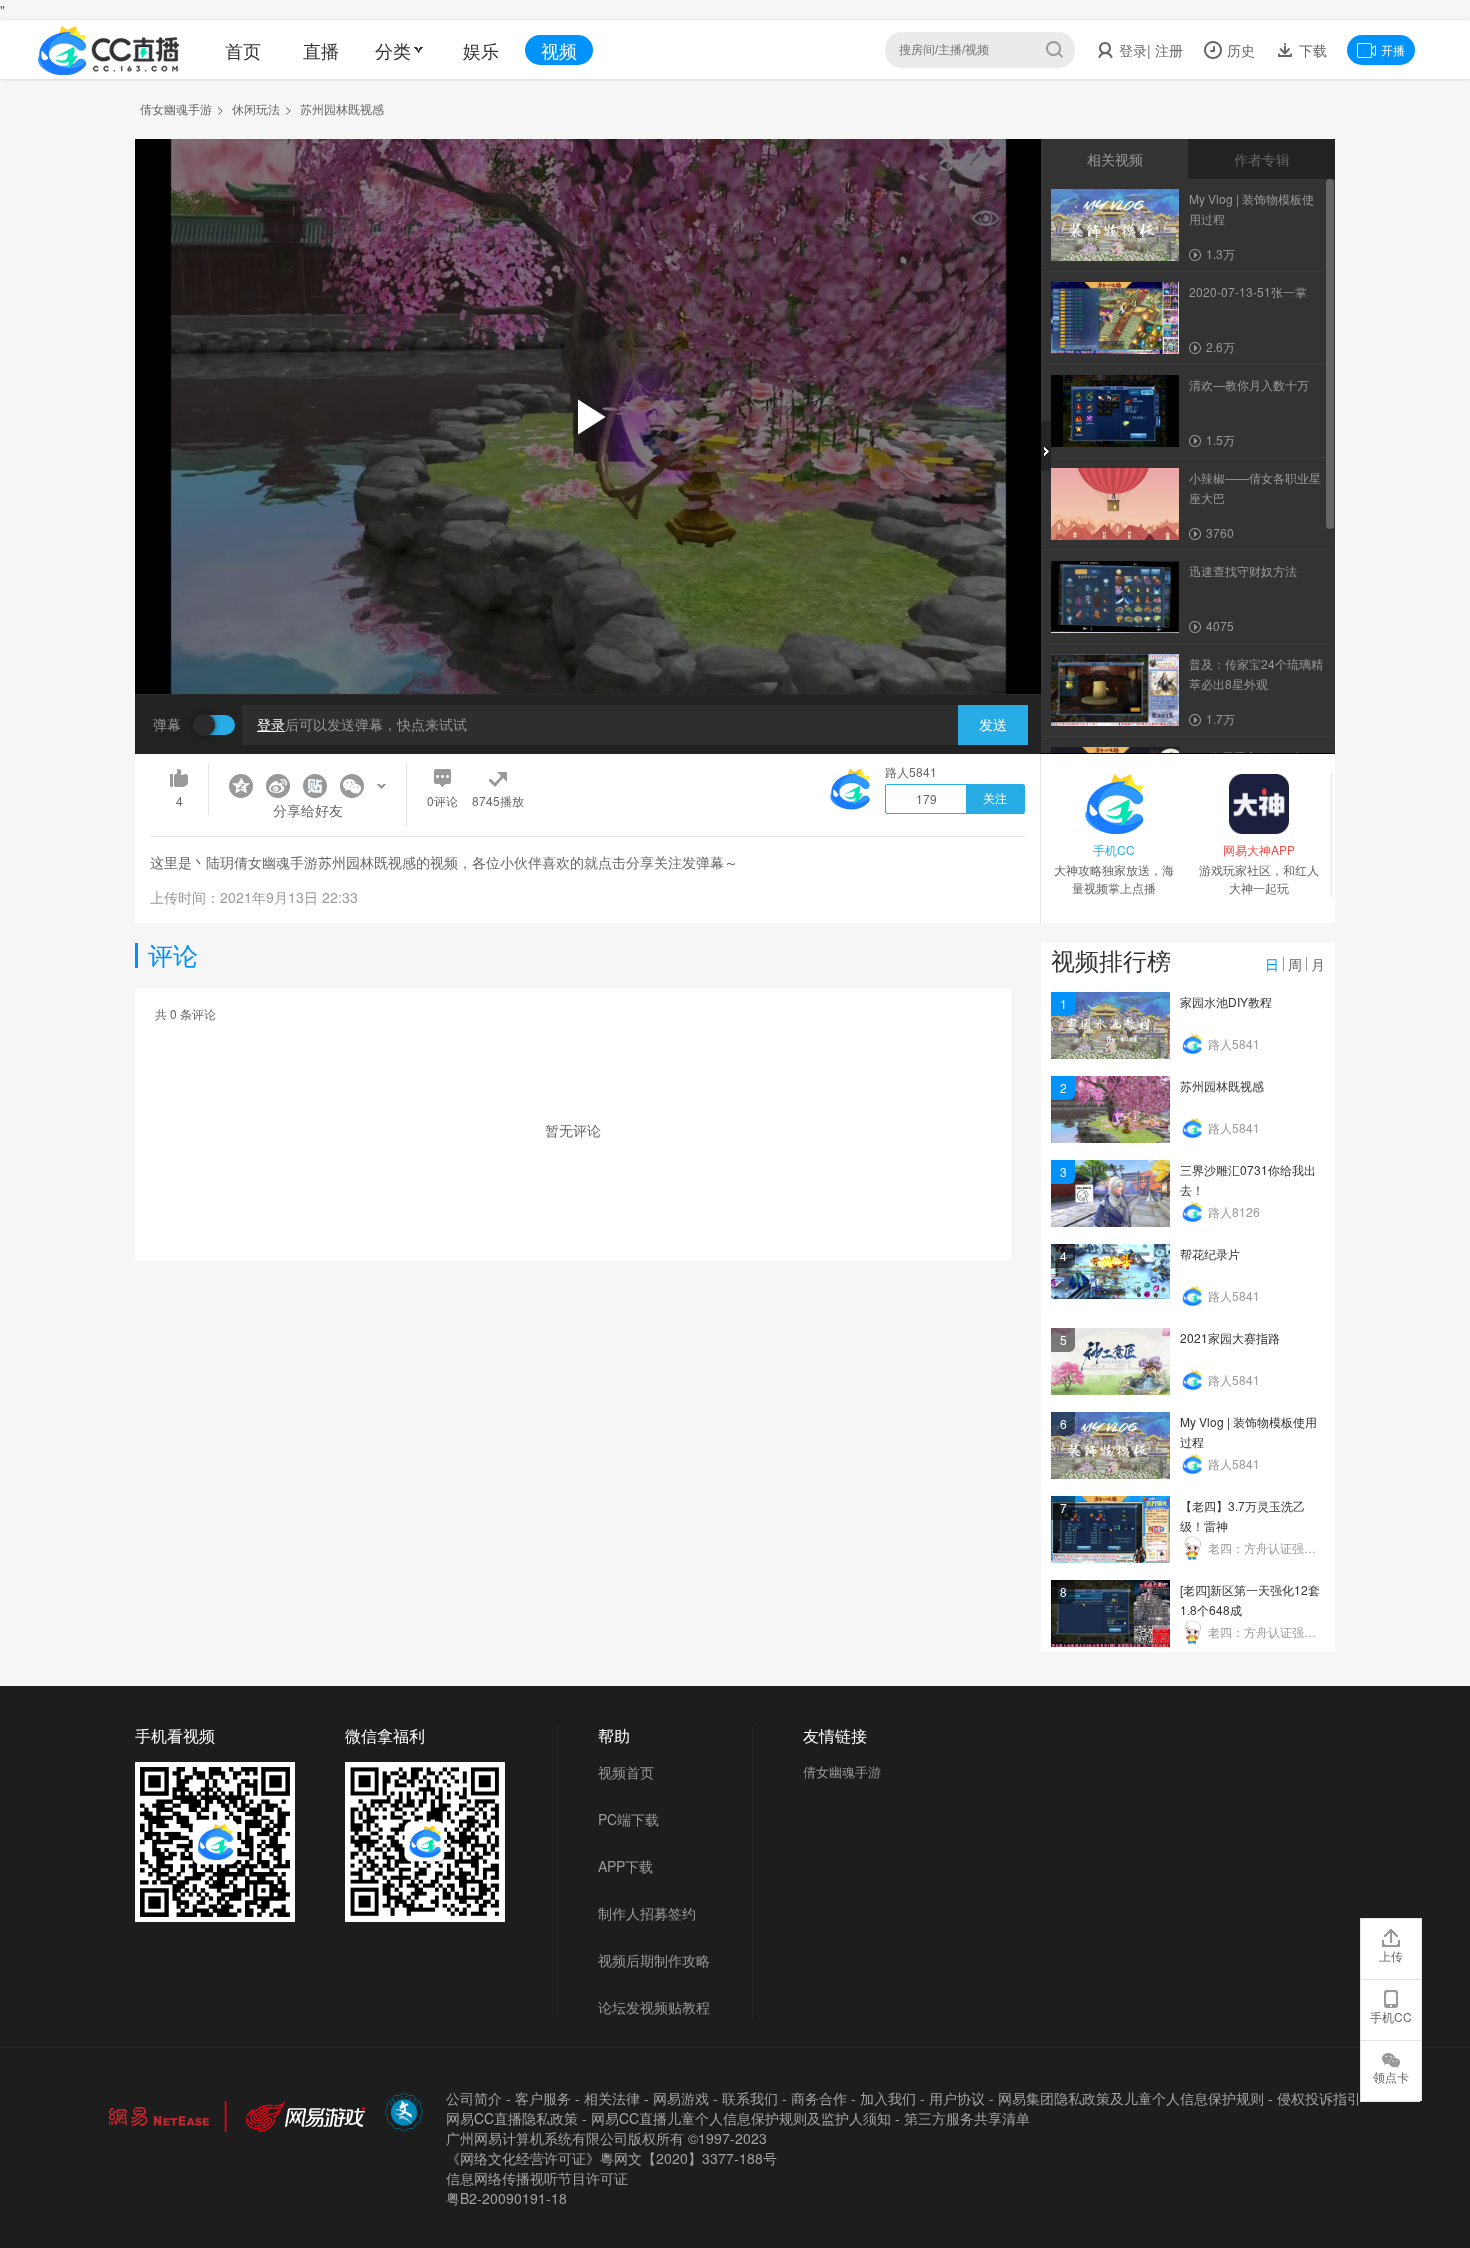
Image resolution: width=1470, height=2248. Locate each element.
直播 (321, 50)
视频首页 (626, 1772)
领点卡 (1391, 2076)
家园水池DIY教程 (1226, 1001)
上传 (1391, 1955)
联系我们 (750, 2098)
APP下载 (625, 1866)
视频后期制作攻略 (654, 1960)
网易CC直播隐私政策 (512, 2118)
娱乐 (481, 50)
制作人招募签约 (647, 1913)
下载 (1311, 50)
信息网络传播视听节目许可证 (537, 2178)
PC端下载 (628, 1819)
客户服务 (543, 2098)
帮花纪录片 (1210, 1253)
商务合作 (819, 2098)
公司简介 (474, 2098)
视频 (559, 50)
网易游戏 (681, 2098)
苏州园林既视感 (1222, 1085)
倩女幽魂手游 (176, 108)
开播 (1393, 49)
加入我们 (888, 2098)
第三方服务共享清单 (967, 2118)
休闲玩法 (256, 108)
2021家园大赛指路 (1230, 1337)
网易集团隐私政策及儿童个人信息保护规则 (1131, 2098)
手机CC (1391, 2016)
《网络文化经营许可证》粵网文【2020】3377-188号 (611, 2158)
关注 (995, 799)
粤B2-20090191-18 (506, 2198)
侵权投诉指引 (1319, 2098)
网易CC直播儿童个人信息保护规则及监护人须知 (741, 2118)
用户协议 (957, 2098)
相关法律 (612, 2098)
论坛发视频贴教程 (654, 2007)
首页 (243, 50)
